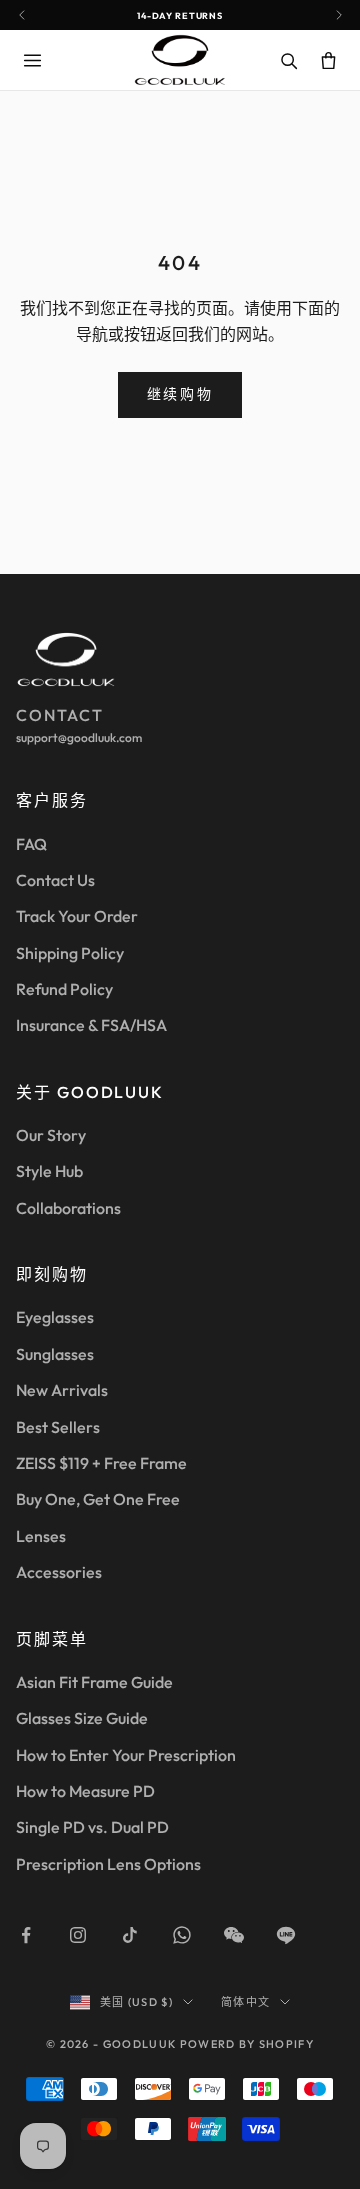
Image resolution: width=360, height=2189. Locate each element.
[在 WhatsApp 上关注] (182, 1935)
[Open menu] (32, 60)
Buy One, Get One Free (98, 1499)
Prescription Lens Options (108, 1864)
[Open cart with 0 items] (328, 60)
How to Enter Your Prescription (126, 1755)
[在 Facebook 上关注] (26, 1935)
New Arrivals (62, 1390)
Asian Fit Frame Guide (94, 1682)
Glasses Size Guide (82, 1718)
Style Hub (49, 1171)
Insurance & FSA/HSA (91, 1025)
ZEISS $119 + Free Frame (101, 1463)
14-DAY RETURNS (179, 15)
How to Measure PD (85, 1791)
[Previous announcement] (21, 15)
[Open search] (288, 60)
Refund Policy (64, 989)
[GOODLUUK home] (180, 59)
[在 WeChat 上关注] (234, 1935)
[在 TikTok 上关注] (130, 1935)
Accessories (59, 1572)
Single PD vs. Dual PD (92, 1827)
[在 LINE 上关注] (286, 1935)
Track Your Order (77, 916)
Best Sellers (58, 1427)
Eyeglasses (55, 1317)
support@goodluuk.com (79, 737)
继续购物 (180, 394)
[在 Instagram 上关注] (78, 1935)
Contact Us (55, 880)
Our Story (51, 1135)
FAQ (31, 844)
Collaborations (68, 1208)
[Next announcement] (339, 15)
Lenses (41, 1536)
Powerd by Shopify (247, 2044)
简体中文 (245, 2002)
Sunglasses (55, 1354)
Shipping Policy (70, 953)
